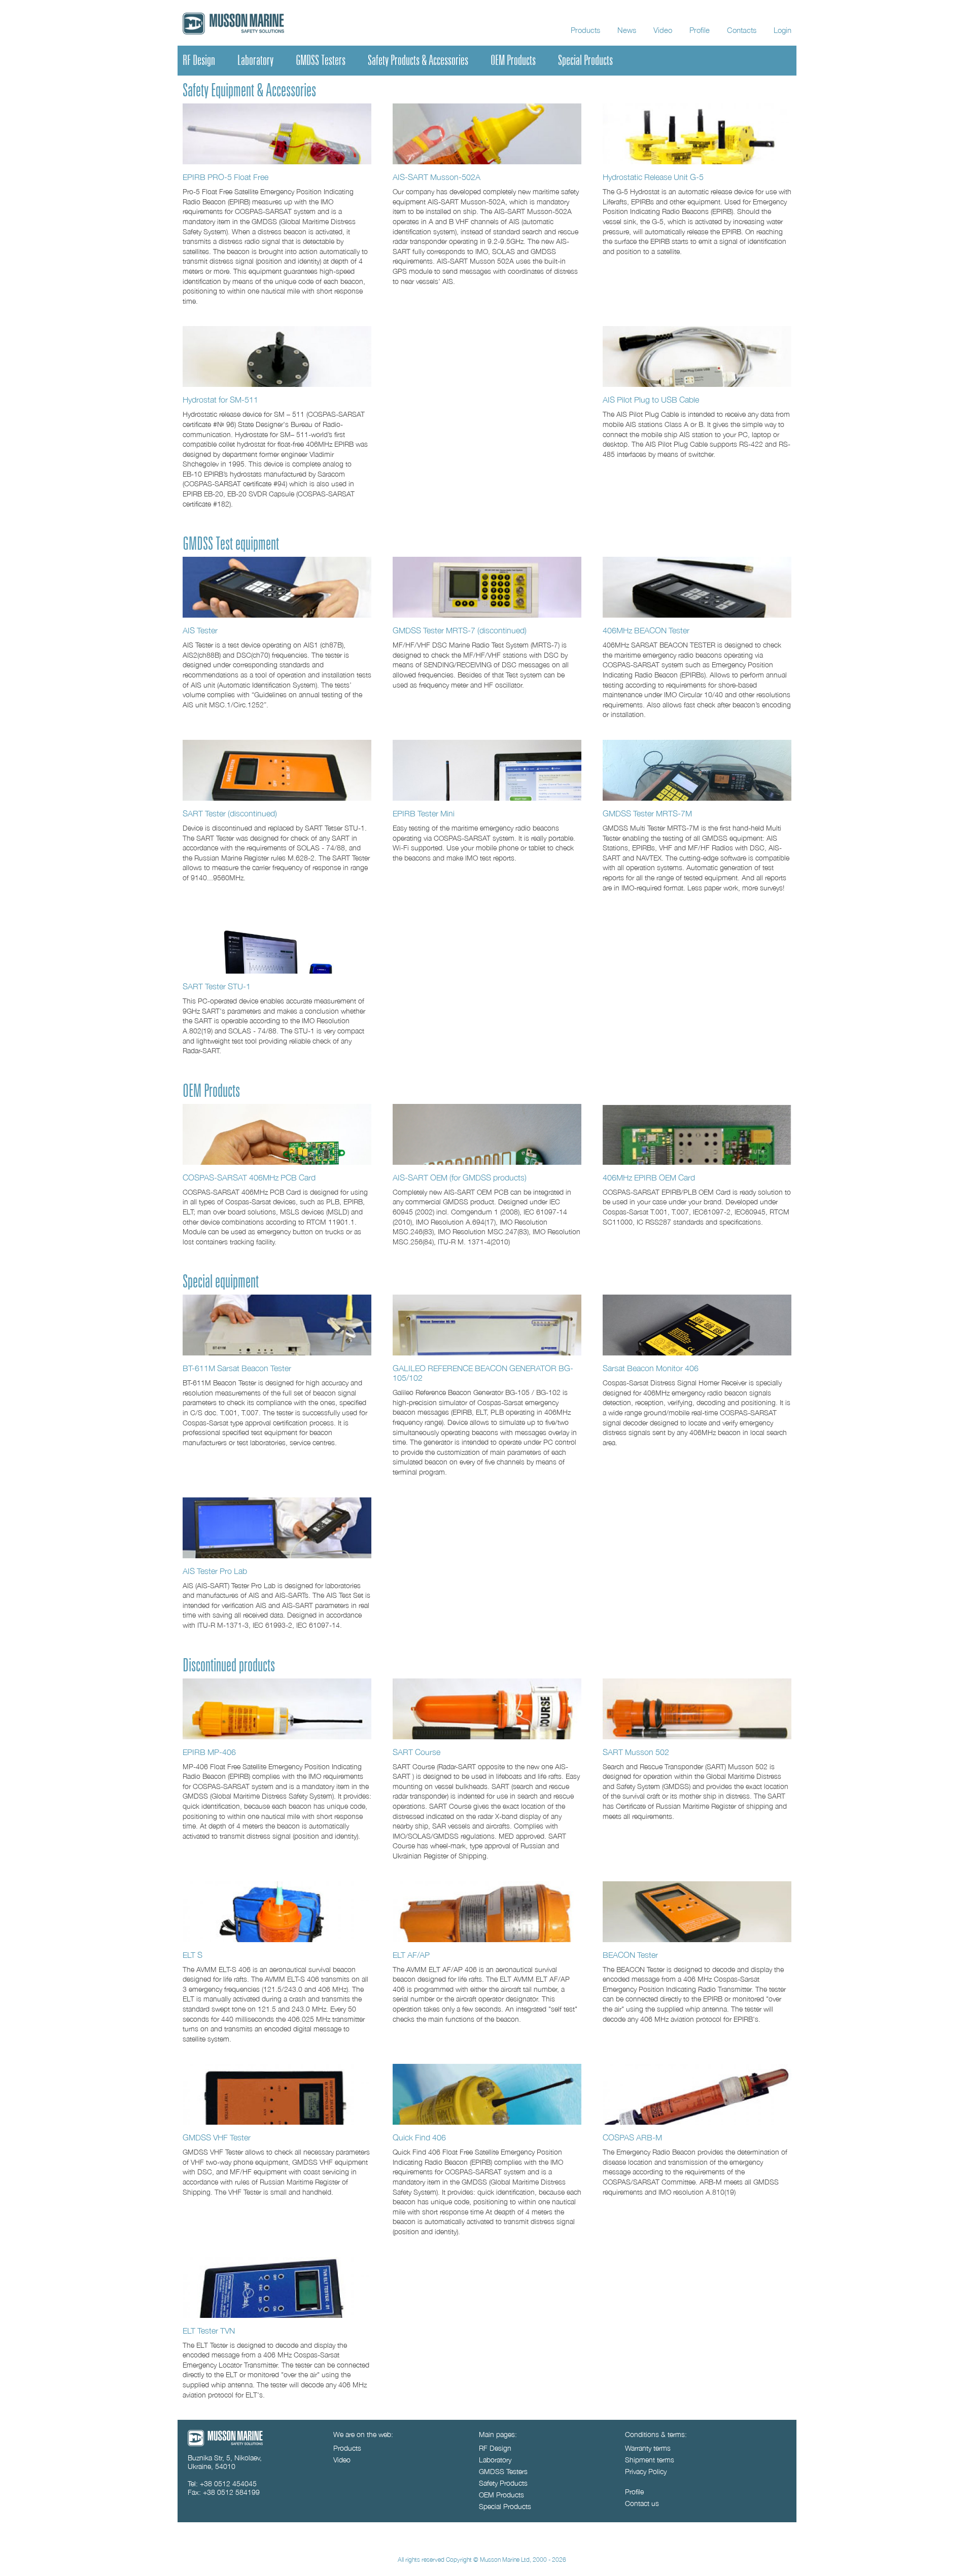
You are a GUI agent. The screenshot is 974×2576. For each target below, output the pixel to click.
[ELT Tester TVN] (277, 2287)
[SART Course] (487, 1709)
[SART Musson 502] (697, 1709)
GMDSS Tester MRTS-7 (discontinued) (460, 630)
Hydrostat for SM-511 (220, 399)
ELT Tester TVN (209, 2330)
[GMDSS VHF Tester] (277, 2094)
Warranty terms (648, 2448)
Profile (700, 30)
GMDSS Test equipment (231, 544)
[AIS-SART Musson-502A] (487, 134)
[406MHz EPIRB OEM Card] (697, 1134)
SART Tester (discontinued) (230, 813)
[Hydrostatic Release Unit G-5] (697, 134)
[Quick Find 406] (487, 2094)
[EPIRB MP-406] (277, 1709)
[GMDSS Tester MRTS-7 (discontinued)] (487, 587)
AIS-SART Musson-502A (437, 177)
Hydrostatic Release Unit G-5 (653, 177)
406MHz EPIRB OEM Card (649, 1177)
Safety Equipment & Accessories (249, 91)
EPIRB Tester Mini (424, 813)
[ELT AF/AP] (487, 1912)
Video (663, 30)
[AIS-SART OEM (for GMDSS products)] (487, 1134)
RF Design (199, 60)
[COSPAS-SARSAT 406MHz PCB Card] (277, 1134)
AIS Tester (200, 630)
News (627, 30)
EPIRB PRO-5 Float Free (225, 177)
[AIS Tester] (277, 587)
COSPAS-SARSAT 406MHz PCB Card (249, 1177)
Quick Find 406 (419, 2137)
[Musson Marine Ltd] (225, 2443)
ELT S (193, 1955)
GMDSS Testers (321, 60)
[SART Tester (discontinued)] (277, 770)
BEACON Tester (630, 1955)
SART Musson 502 (636, 1752)
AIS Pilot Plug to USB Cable (651, 399)
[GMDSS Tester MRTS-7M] (697, 770)
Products (585, 30)
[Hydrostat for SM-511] (277, 356)
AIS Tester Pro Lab (215, 1571)
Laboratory (255, 60)
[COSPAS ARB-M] (697, 2094)
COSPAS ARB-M (632, 2137)
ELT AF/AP (411, 1955)
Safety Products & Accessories (418, 60)
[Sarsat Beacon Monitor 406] (697, 1325)
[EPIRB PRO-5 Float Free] (277, 134)
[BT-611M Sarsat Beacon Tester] (277, 1325)
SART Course (416, 1752)
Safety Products (503, 2483)
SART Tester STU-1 (217, 986)
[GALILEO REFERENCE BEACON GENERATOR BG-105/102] (487, 1325)
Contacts (742, 30)
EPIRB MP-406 (209, 1752)
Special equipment (221, 1282)
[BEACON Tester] (697, 1912)
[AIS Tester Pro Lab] (277, 1528)
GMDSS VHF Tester (217, 2137)
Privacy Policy (646, 2471)
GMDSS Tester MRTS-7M (647, 813)
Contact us (642, 2503)
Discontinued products (229, 1666)
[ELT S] (277, 1912)
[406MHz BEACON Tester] (697, 587)
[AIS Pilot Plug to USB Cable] (697, 356)
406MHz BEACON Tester (646, 630)
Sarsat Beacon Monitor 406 (651, 1368)
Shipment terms (650, 2460)
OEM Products (513, 60)
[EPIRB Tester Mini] (487, 770)
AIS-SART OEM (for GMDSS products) (460, 1177)
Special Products (585, 60)
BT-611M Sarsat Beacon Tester (237, 1368)
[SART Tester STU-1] (277, 943)
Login (782, 30)
